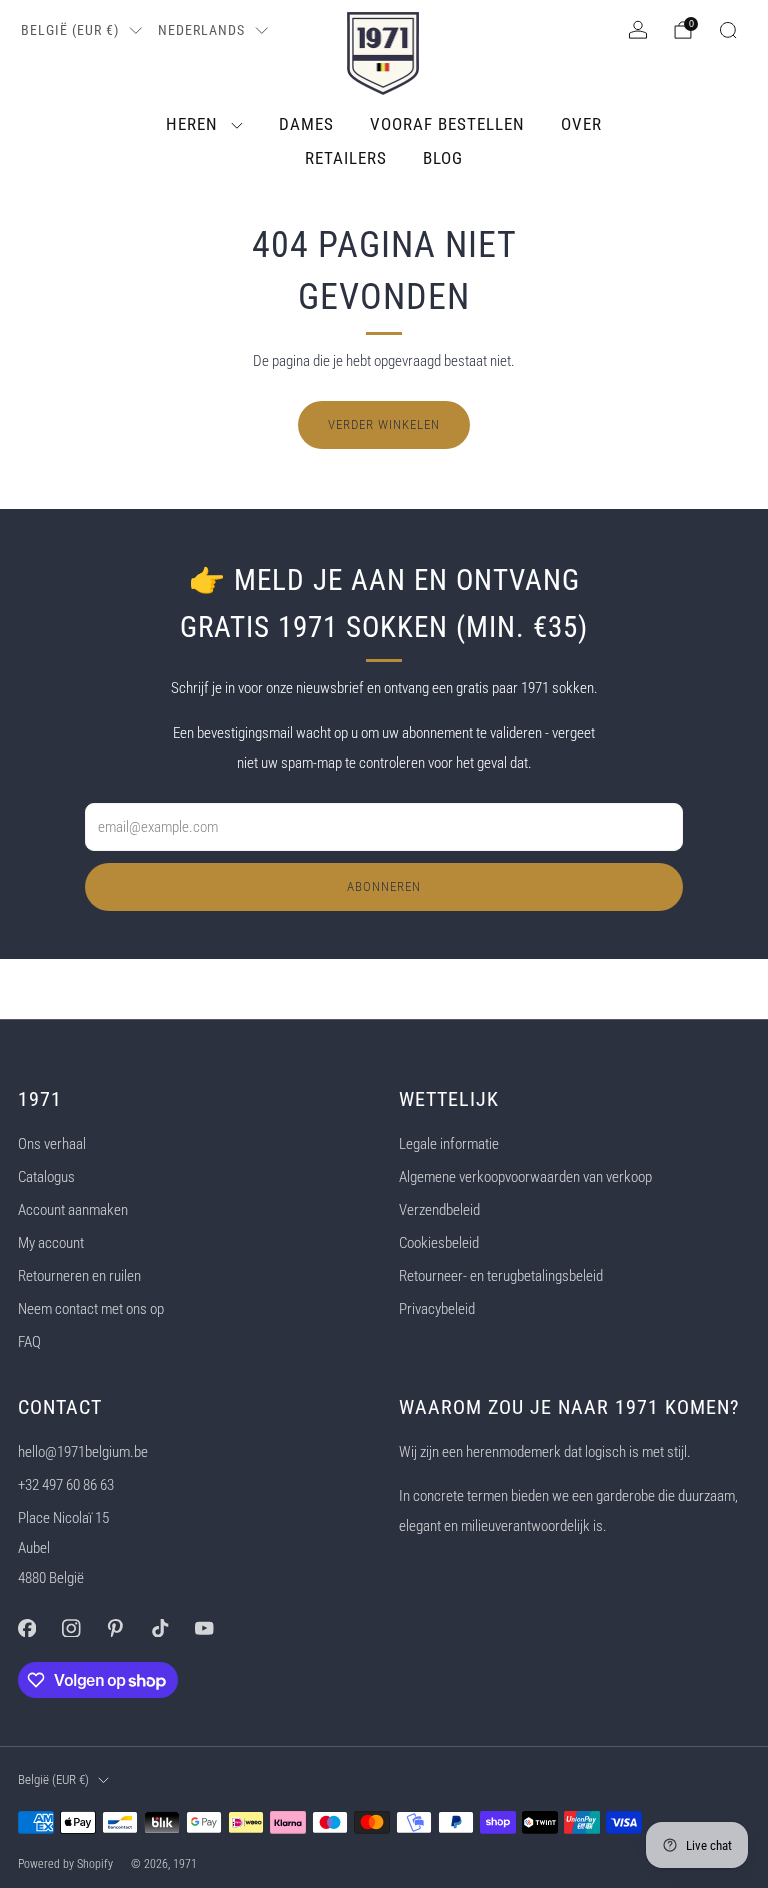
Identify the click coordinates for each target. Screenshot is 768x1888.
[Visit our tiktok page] (160, 1628)
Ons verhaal (52, 1144)
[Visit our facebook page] (27, 1628)
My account (51, 1243)
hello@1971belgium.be (83, 1452)
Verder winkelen (384, 424)
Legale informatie (449, 1144)
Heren (192, 124)
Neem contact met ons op (91, 1309)
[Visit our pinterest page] (115, 1628)
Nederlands (201, 30)
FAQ (29, 1342)
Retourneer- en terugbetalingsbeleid (501, 1276)
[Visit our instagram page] (71, 1628)
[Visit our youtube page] (204, 1628)
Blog (443, 158)
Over (581, 124)
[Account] (638, 30)
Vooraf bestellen (447, 124)
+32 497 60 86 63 (66, 1485)
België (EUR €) (70, 30)
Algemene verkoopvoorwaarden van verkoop (525, 1177)
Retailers (346, 158)
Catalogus (46, 1177)
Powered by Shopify (65, 1864)
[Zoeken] (728, 30)
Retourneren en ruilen (79, 1276)
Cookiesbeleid (439, 1243)
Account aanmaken (73, 1210)
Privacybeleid (437, 1309)
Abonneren (384, 886)
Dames (306, 124)
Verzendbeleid (439, 1210)
